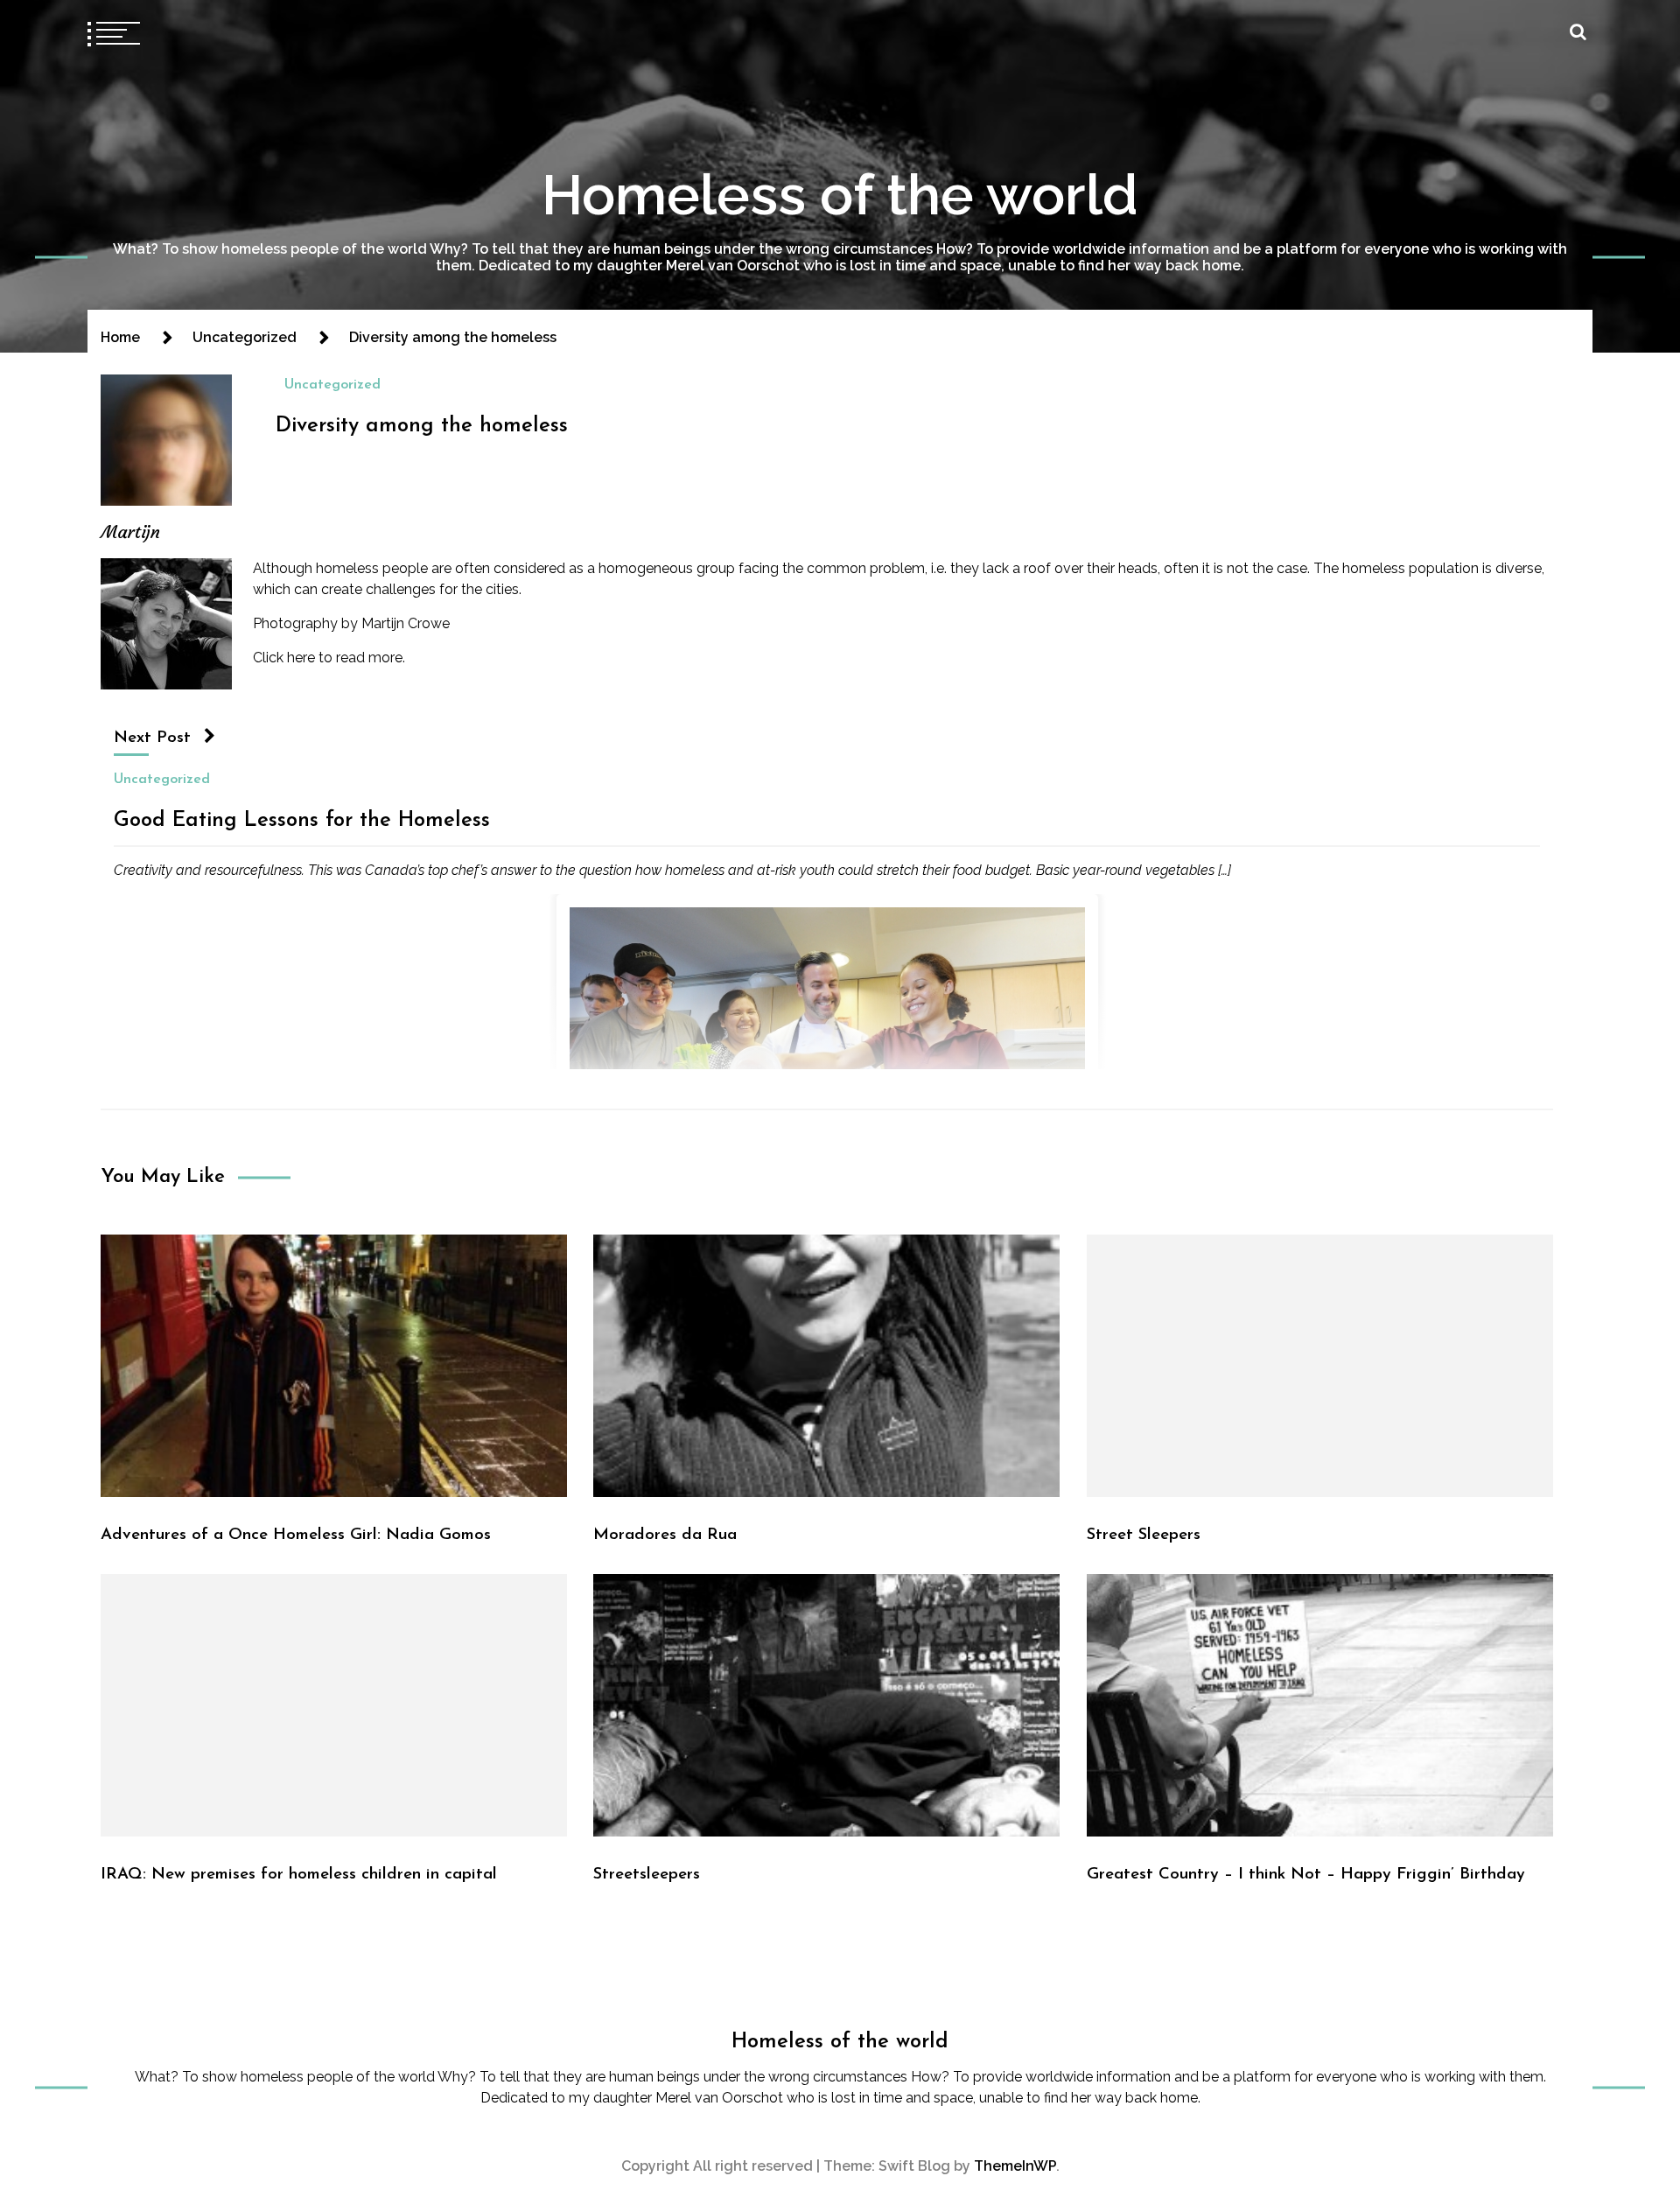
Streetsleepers (647, 1875)
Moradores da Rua (665, 1535)
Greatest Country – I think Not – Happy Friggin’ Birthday (1306, 1875)
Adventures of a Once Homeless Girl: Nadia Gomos (296, 1535)
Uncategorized (332, 385)
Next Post (152, 738)
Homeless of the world (840, 195)
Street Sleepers (1144, 1535)
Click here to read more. (331, 658)
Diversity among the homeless (422, 426)
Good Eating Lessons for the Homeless (302, 821)
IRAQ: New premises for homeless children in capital (299, 1875)
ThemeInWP (1015, 2166)
